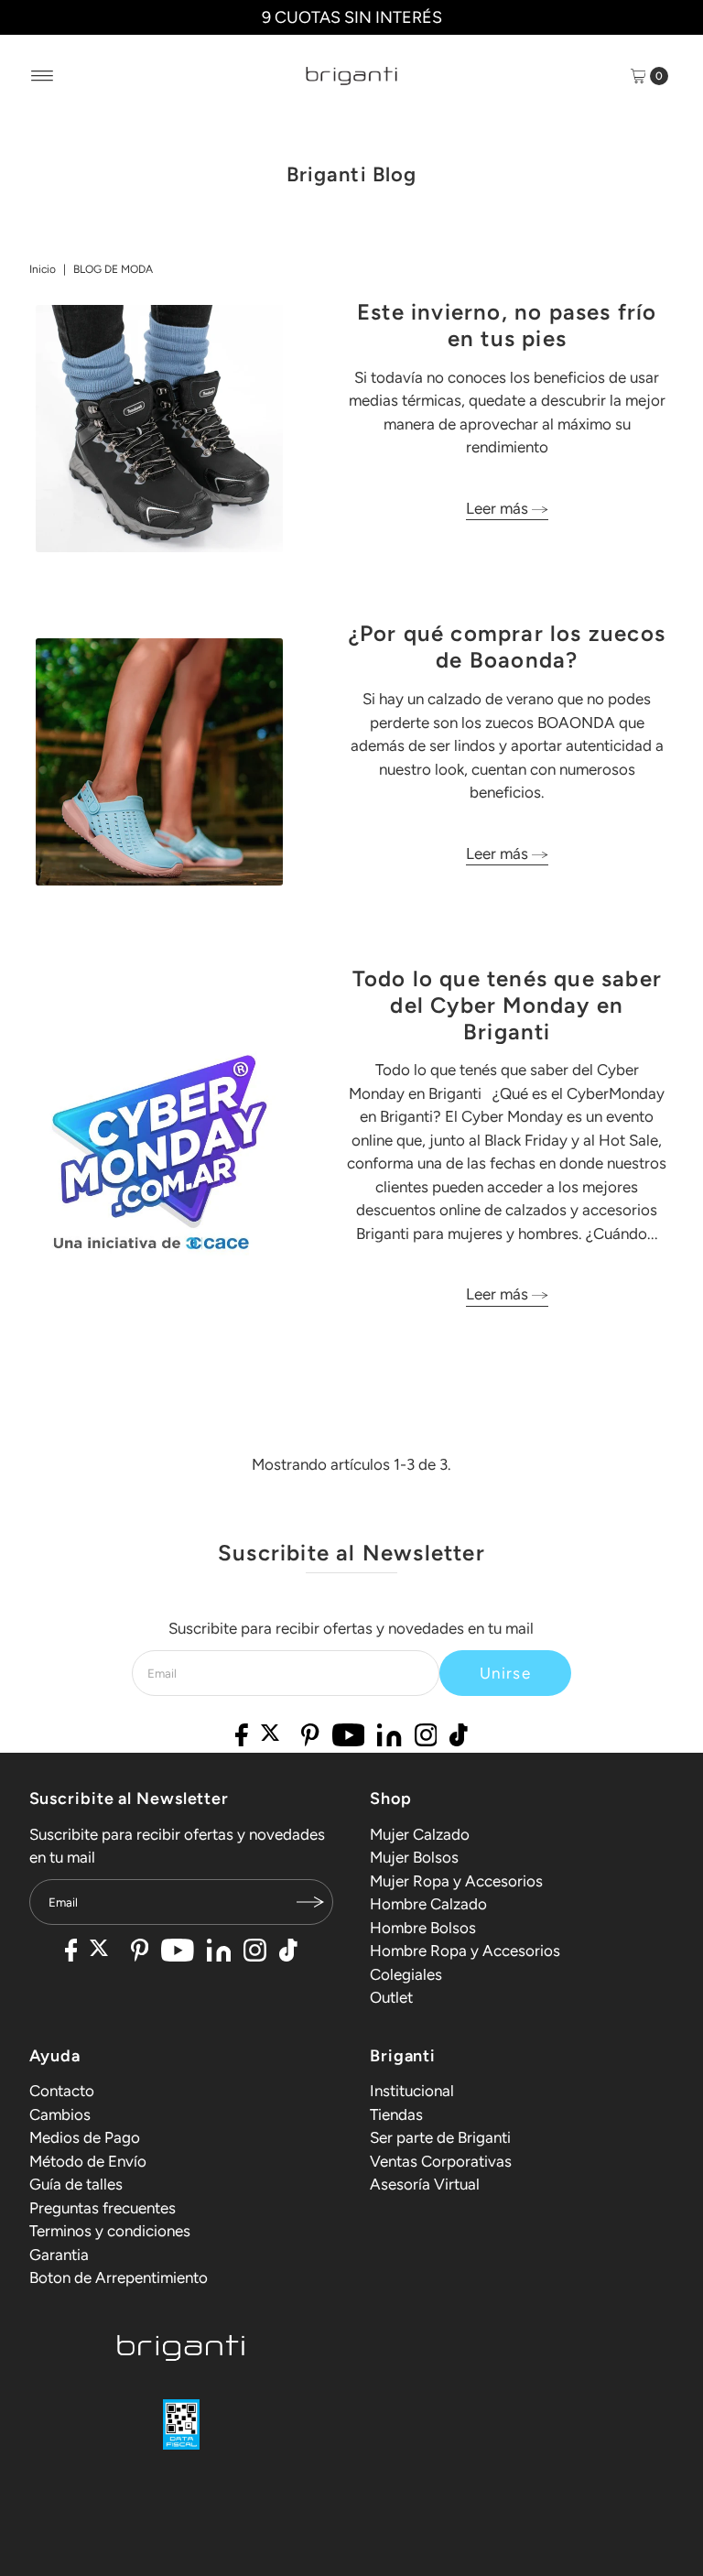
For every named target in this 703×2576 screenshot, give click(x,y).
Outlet (391, 1997)
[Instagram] (426, 1737)
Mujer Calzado (420, 1834)
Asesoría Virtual (425, 2184)
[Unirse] (310, 1902)
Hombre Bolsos (423, 1928)
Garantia (59, 2255)
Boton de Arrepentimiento (119, 2277)
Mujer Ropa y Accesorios (456, 1881)
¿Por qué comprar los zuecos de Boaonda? (507, 647)
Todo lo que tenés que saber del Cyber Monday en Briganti (507, 1005)
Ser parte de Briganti (440, 2137)
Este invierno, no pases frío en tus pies (507, 325)
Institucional (412, 2091)
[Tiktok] (459, 1737)
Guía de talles (76, 2184)
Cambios (60, 2114)
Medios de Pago (85, 2137)
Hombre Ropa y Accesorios (465, 1951)
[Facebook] (242, 1737)
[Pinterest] (310, 1737)
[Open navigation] (43, 76)
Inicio (43, 269)
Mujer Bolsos (414, 1857)
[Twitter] (275, 1737)
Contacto (62, 2091)
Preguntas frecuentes (103, 2208)
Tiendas (396, 2114)
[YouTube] (349, 1737)
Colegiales (406, 1974)
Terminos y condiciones (110, 2231)
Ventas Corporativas (441, 2161)
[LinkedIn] (389, 1737)
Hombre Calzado (428, 1904)
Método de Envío (88, 2161)
